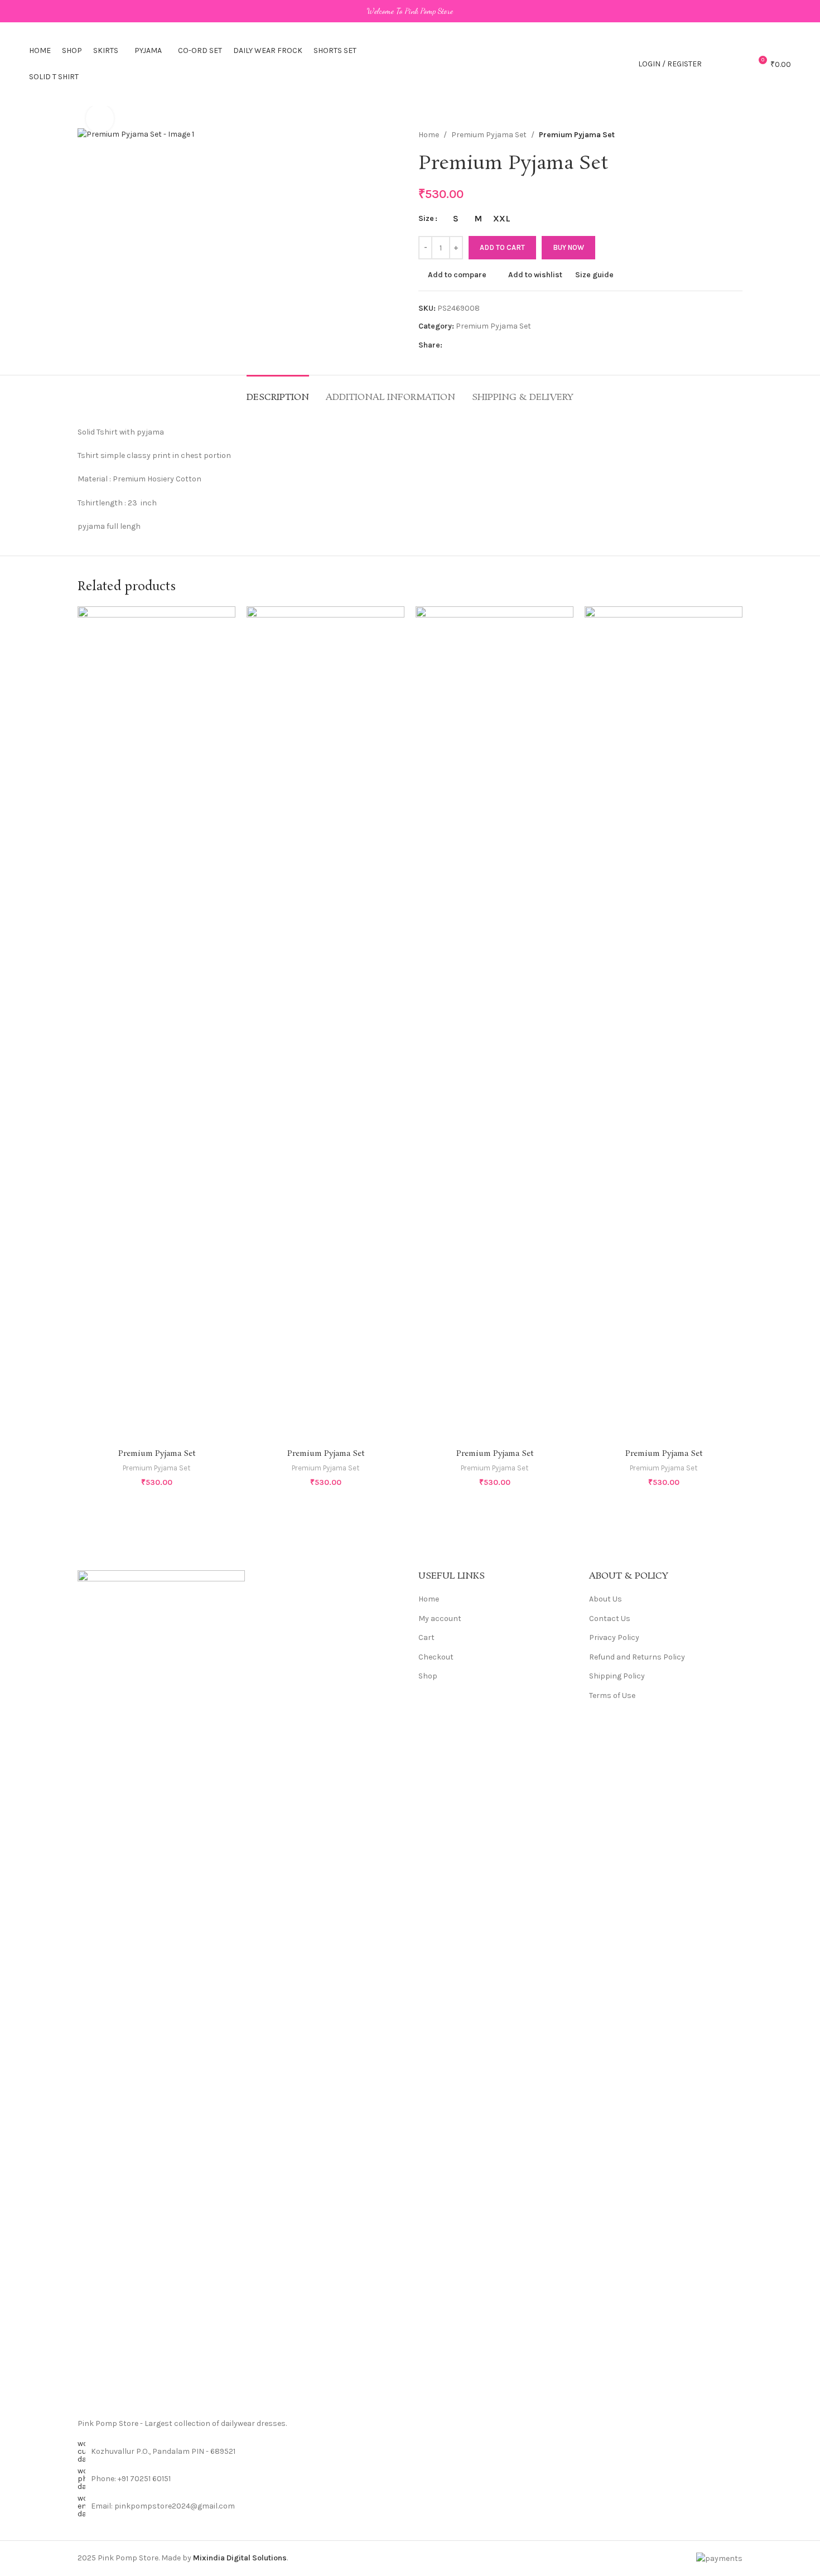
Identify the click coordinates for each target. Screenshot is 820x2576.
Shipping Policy (617, 1676)
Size (426, 218)
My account (440, 1619)
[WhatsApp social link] (476, 345)
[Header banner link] (410, 11)
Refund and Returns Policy (637, 1657)
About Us (606, 1599)
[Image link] (161, 1988)
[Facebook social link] (449, 345)
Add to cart (502, 247)
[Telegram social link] (489, 345)
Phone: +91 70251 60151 (131, 2479)
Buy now (568, 247)
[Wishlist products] (737, 64)
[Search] (717, 64)
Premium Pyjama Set (489, 135)
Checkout (436, 1657)
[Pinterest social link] (462, 345)
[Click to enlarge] (100, 118)
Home (429, 135)
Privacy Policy (614, 1637)
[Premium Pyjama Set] (156, 1025)
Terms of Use (612, 1695)
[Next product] (736, 135)
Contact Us (610, 1619)
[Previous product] (709, 135)
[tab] (278, 392)
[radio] (455, 219)
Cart (426, 1637)
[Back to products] (722, 135)
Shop (428, 1676)
